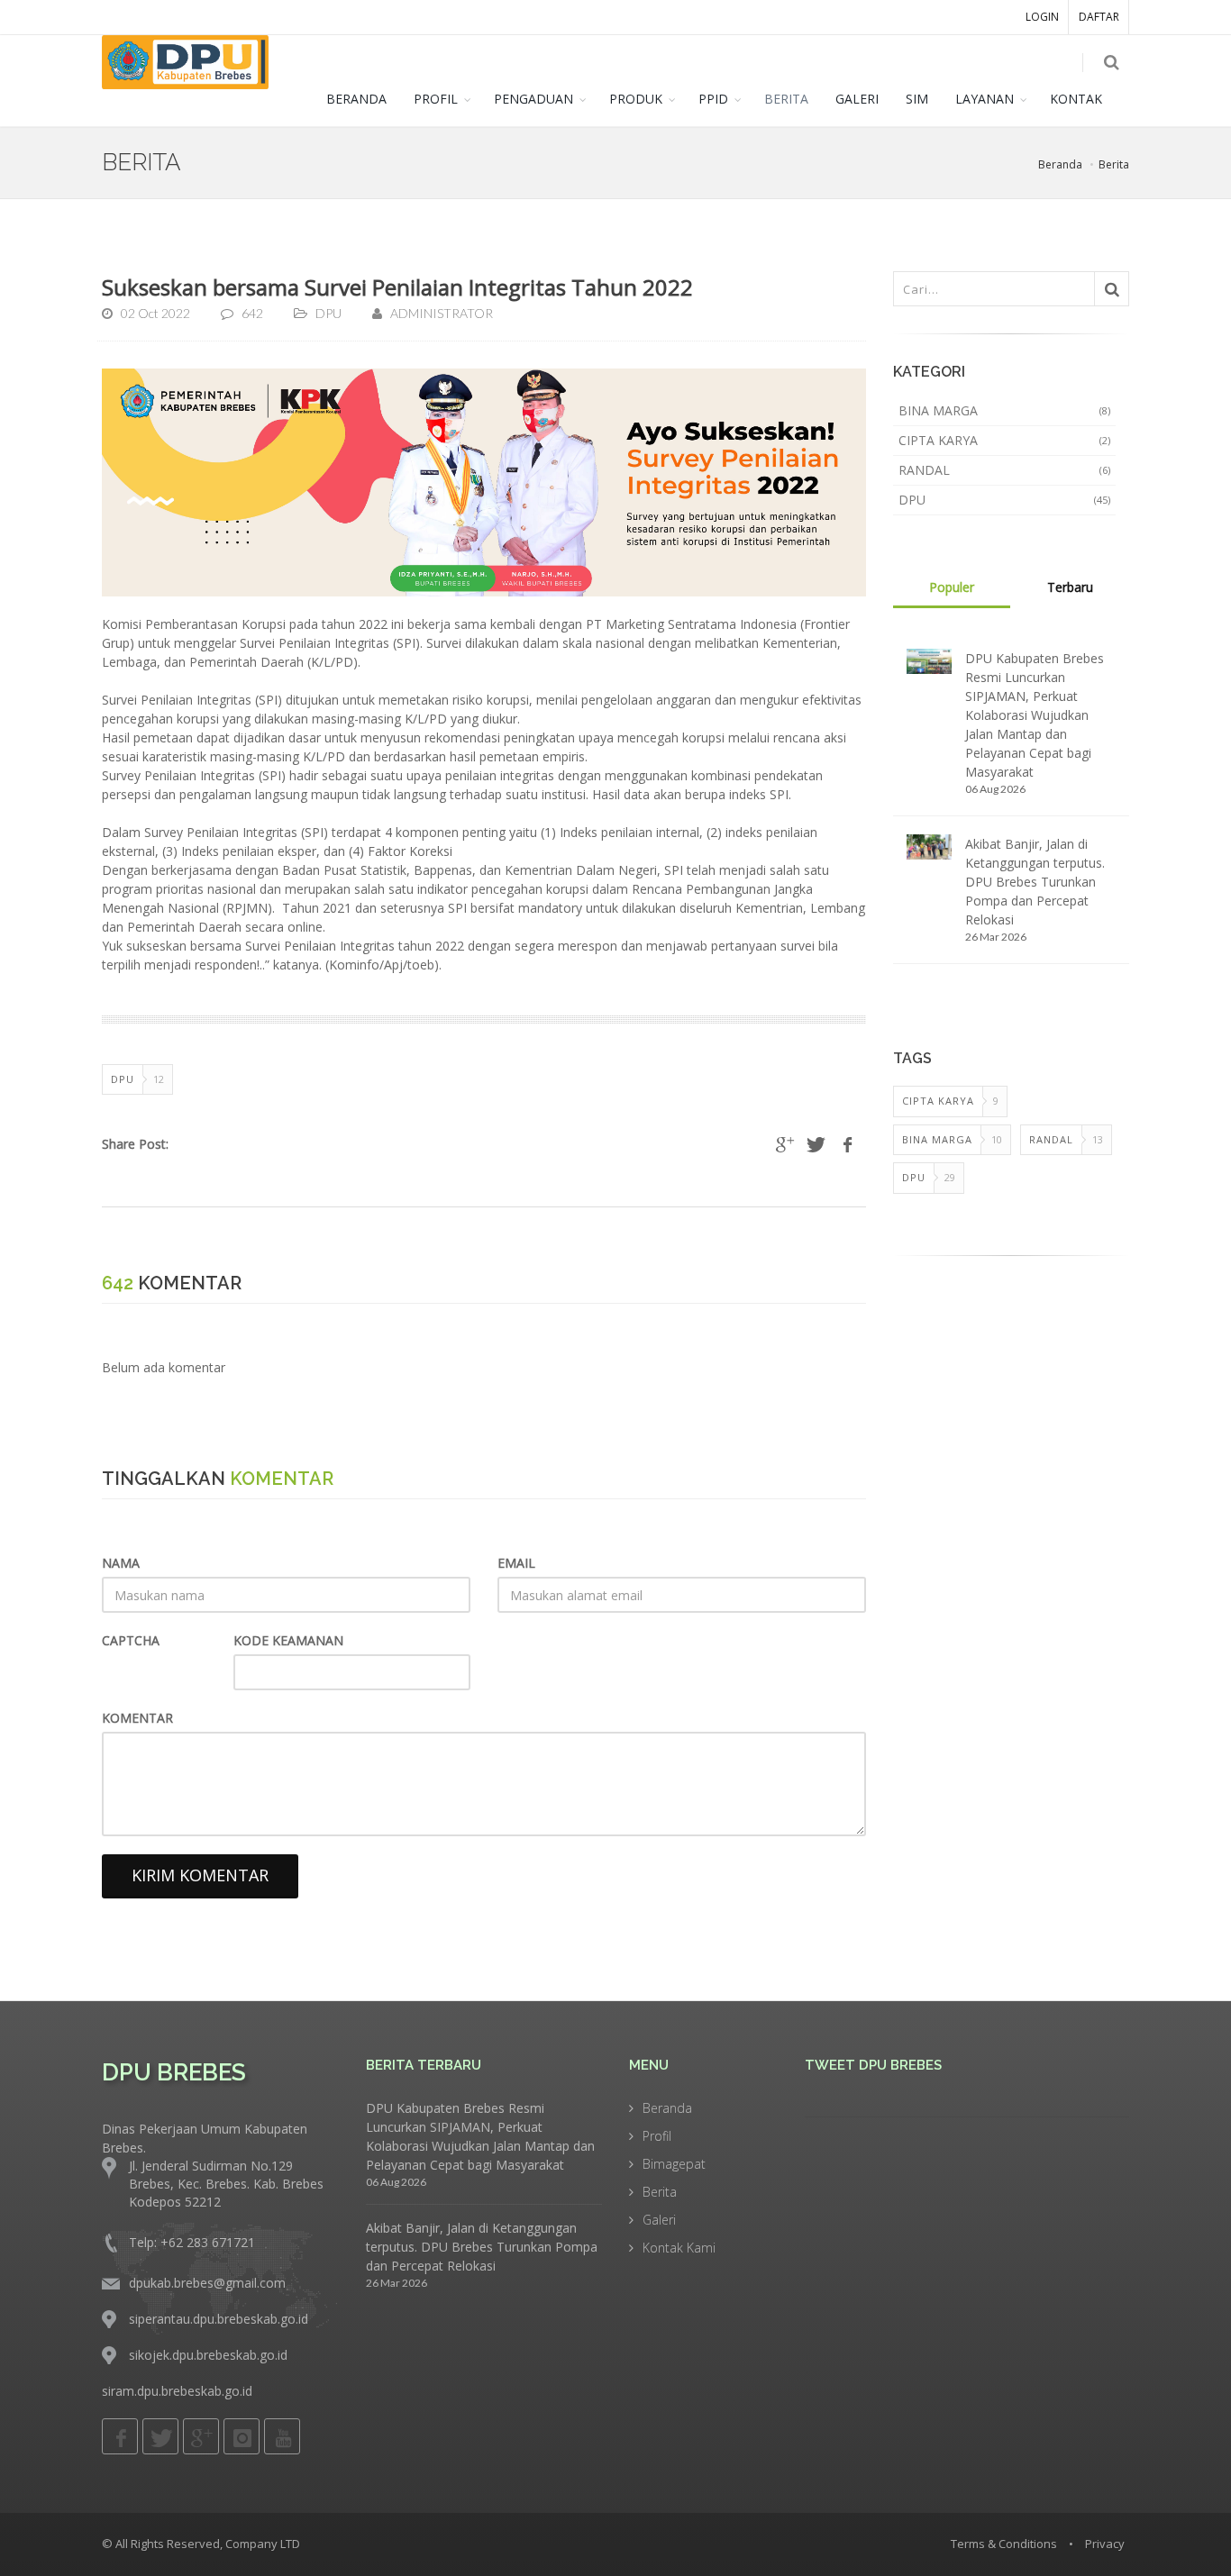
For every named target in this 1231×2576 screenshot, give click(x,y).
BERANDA (356, 99)
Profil (657, 2136)
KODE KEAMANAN (288, 1640)
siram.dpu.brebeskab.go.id (177, 2391)
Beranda (1060, 164)
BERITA (786, 99)
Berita (1114, 164)
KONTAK (1076, 99)
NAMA (121, 1563)
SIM (917, 99)
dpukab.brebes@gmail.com (207, 2283)
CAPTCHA (131, 1640)
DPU (1005, 500)
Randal (1005, 470)
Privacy (1105, 2544)
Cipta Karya (1005, 440)
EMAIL (516, 1563)
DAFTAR (1099, 17)
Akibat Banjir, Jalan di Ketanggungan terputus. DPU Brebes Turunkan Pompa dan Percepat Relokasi (1035, 882)
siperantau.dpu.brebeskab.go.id (219, 2319)
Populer (952, 587)
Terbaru (1070, 587)
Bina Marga (1005, 410)
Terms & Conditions (1004, 2544)
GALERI (857, 99)
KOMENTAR (137, 1718)
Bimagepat (674, 2164)
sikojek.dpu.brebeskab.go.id (208, 2355)
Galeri (659, 2220)
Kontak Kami (679, 2248)
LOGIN (1042, 17)
